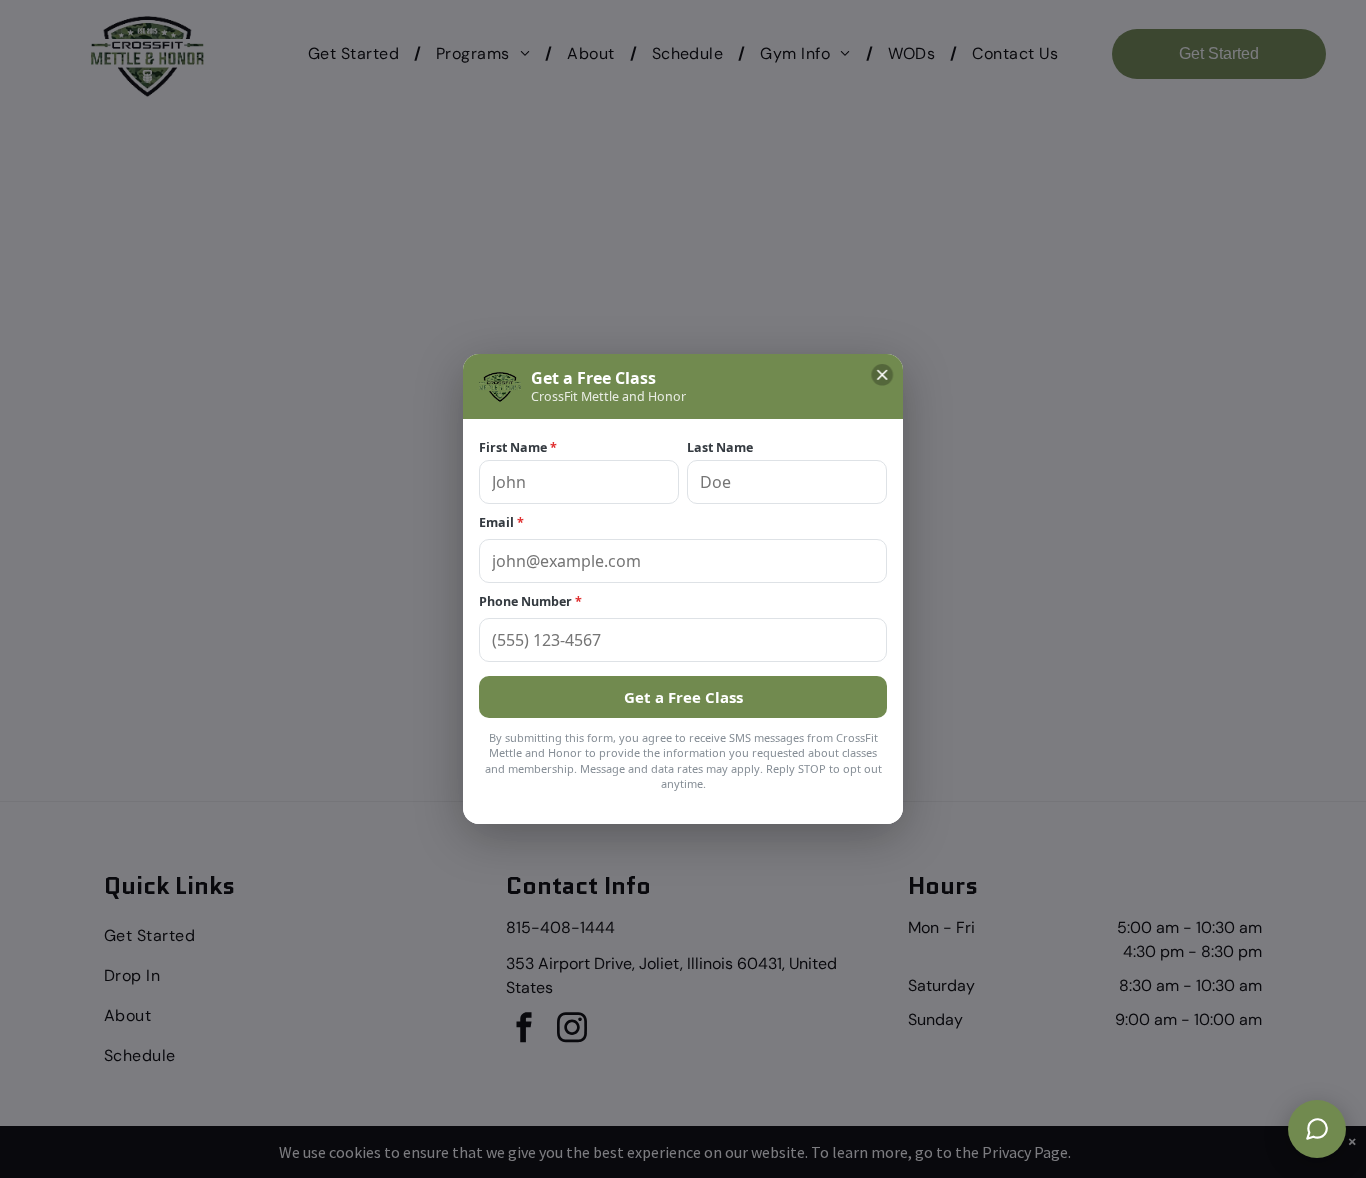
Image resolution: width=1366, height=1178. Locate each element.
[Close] (882, 375)
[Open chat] (1317, 1129)
